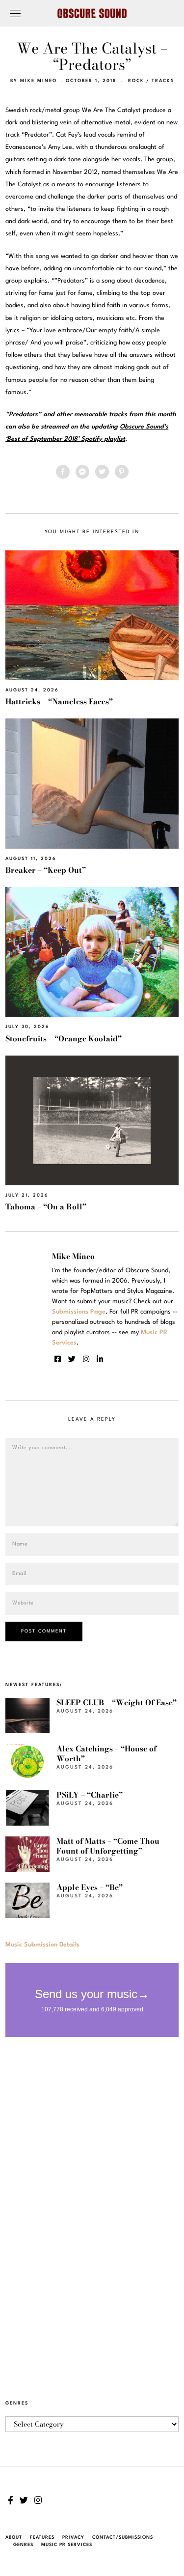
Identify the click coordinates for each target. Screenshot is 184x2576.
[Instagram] (86, 1359)
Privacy (73, 2537)
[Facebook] (63, 472)
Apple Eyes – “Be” (90, 1887)
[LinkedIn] (100, 1359)
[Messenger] (82, 472)
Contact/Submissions (123, 2537)
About (14, 2537)
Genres (23, 2545)
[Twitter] (102, 472)
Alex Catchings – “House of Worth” (106, 1754)
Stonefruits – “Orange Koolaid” (64, 1039)
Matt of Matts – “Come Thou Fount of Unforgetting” (108, 1846)
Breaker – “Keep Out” (46, 870)
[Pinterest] (122, 472)
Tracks (163, 81)
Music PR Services (67, 2545)
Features (42, 2537)
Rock (136, 81)
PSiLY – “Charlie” (90, 1795)
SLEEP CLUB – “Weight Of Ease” (117, 1703)
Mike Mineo (39, 81)
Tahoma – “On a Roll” (46, 1207)
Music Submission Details (42, 1945)
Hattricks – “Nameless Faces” (59, 701)
